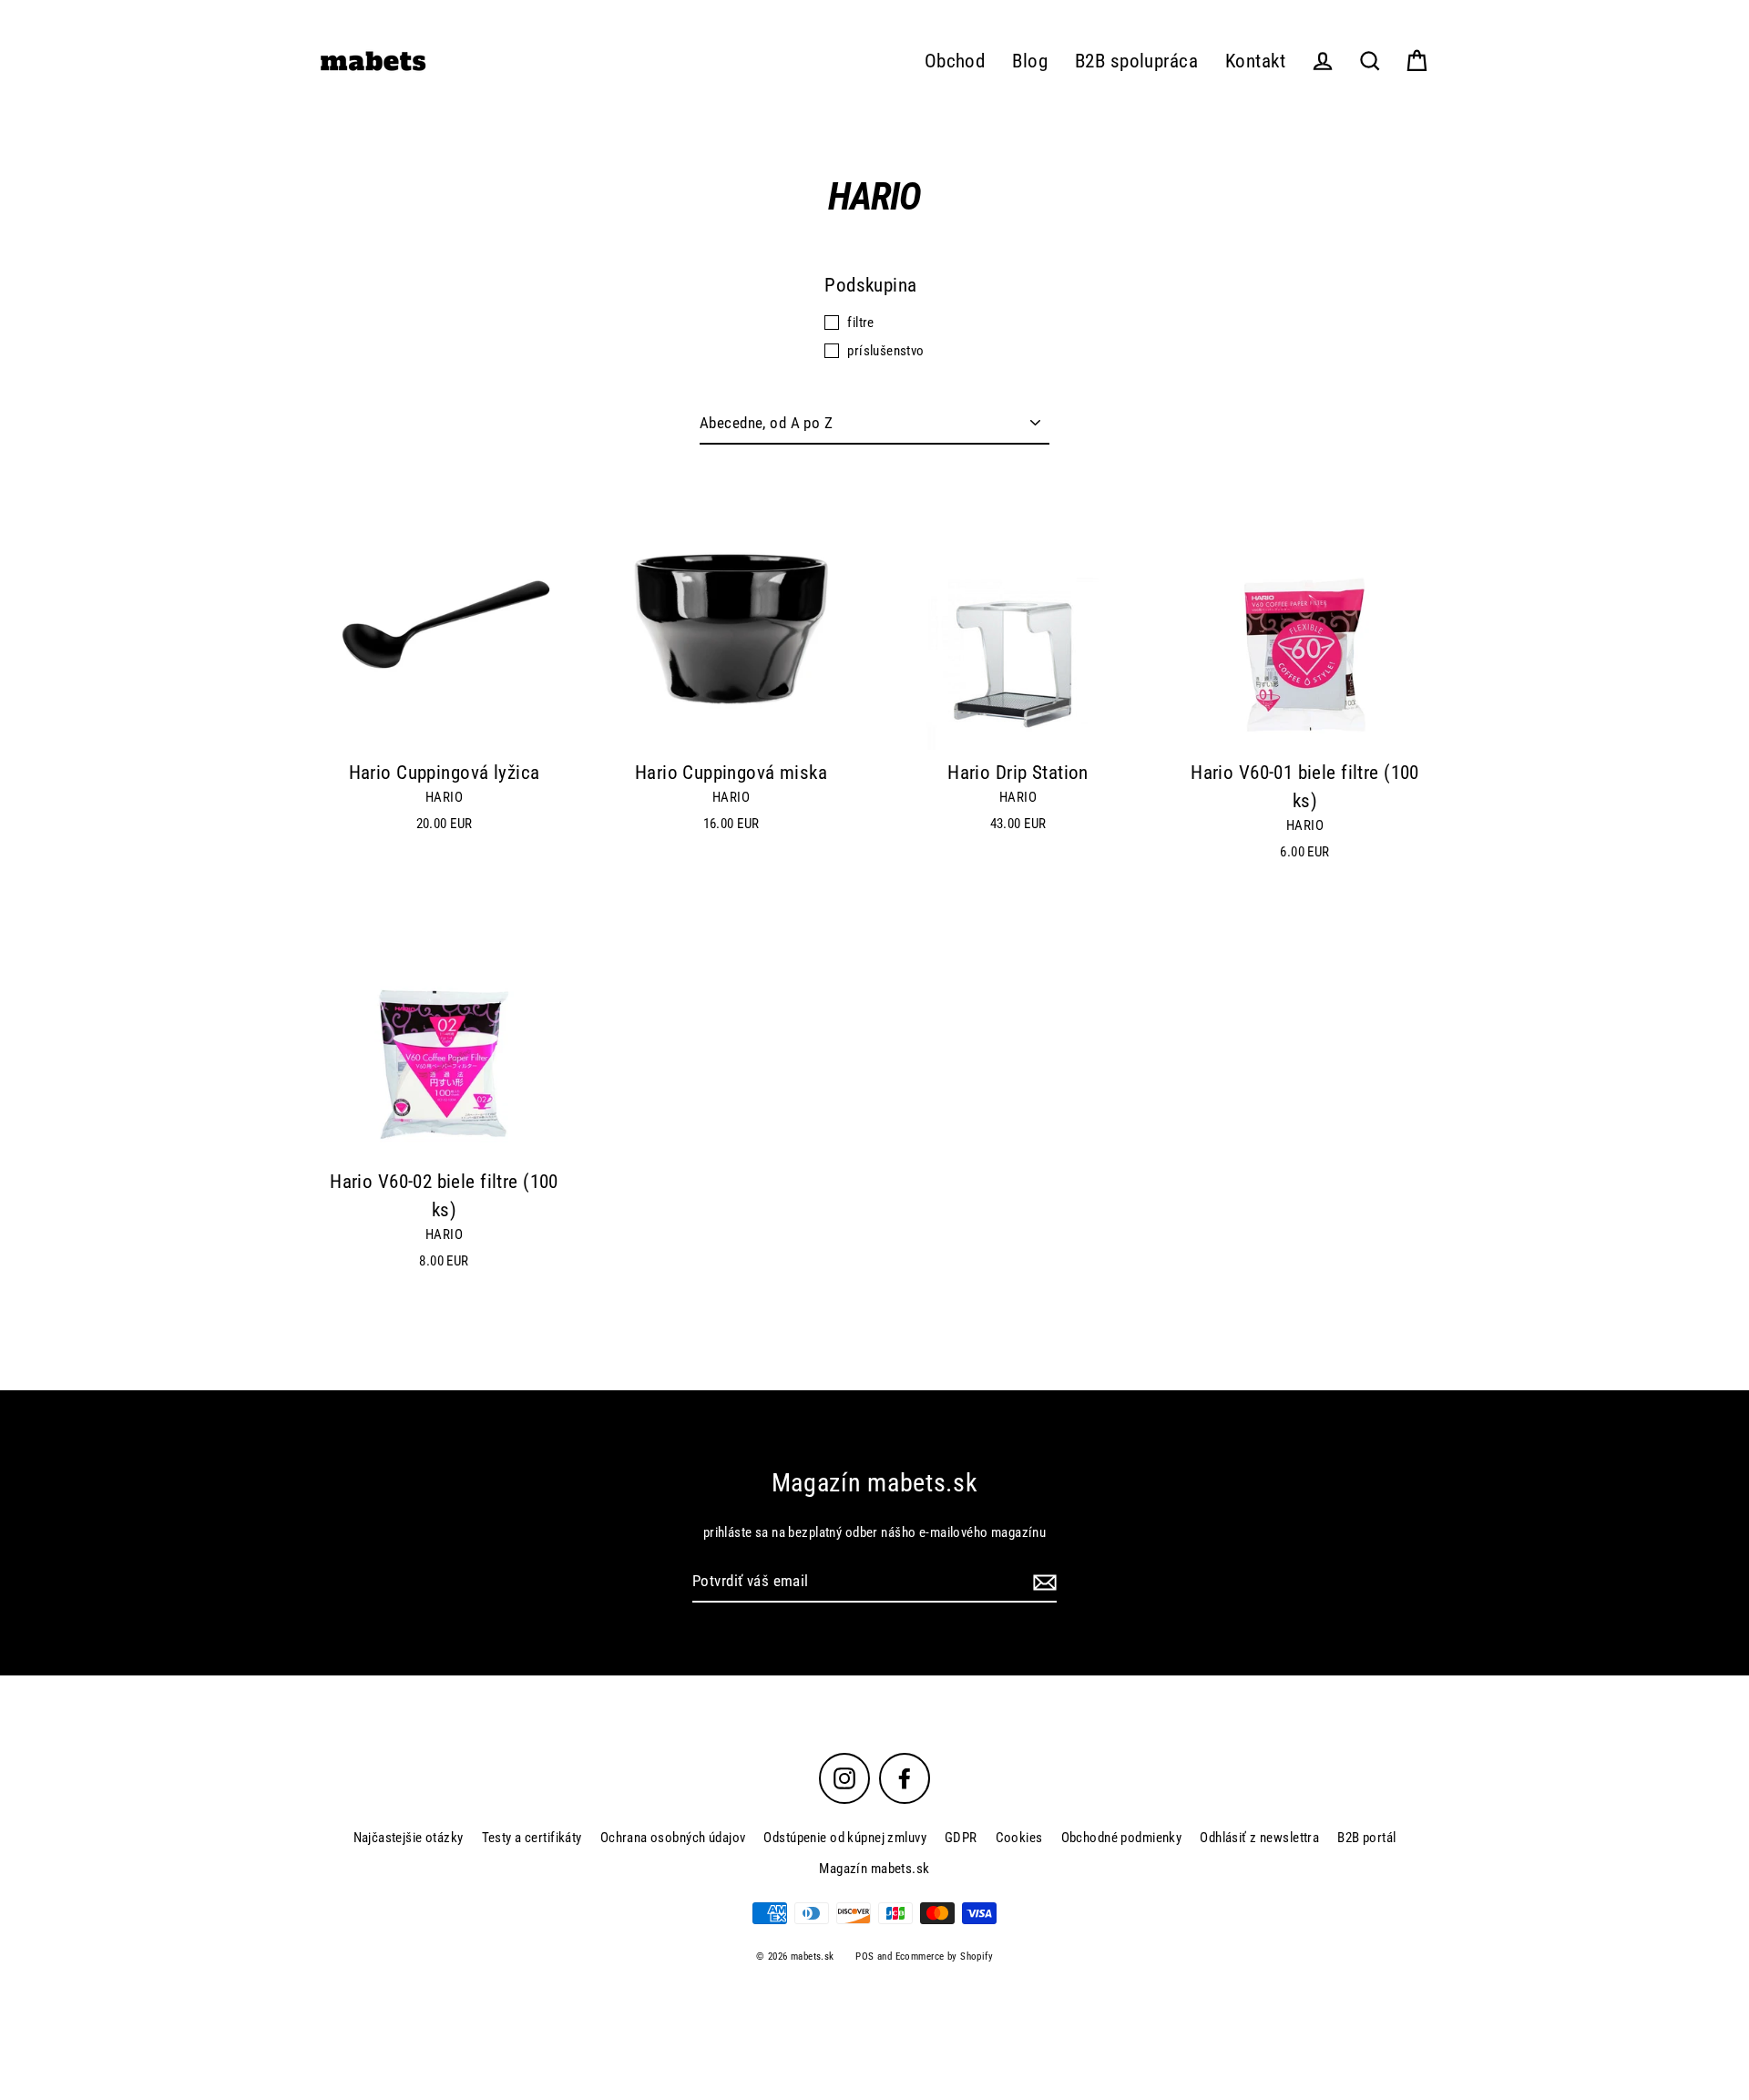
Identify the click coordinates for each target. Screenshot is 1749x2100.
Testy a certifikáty (532, 1838)
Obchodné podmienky (1122, 1838)
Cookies (1019, 1838)
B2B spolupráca (1136, 61)
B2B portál (1366, 1838)
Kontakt (1255, 61)
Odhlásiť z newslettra (1259, 1838)
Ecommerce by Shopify (945, 1957)
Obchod (955, 61)
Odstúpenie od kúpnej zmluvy (844, 1838)
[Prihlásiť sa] (1042, 1582)
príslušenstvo (886, 351)
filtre (861, 323)
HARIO (444, 797)
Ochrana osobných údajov (673, 1838)
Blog (1030, 61)
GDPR (961, 1838)
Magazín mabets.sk (874, 1869)
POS (864, 1957)
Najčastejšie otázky (409, 1838)
